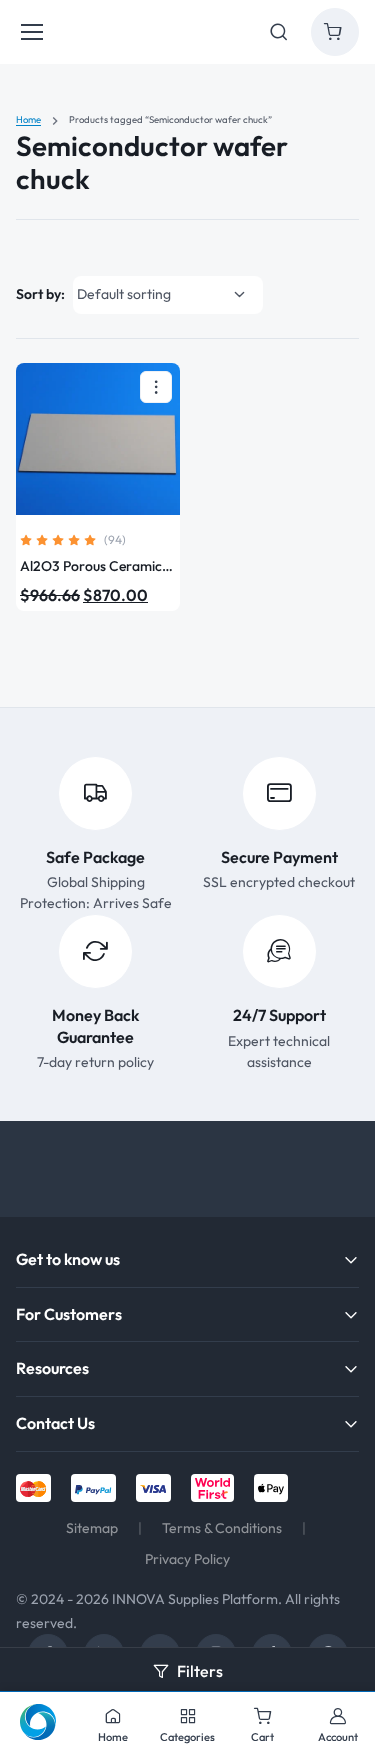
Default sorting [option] (124, 294)
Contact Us (55, 1423)
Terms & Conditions (222, 1528)
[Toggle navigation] (31, 32)
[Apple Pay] (271, 1488)
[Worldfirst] (212, 1488)
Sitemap (92, 1528)
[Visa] (153, 1488)
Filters (200, 1671)
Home (28, 119)
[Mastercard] (33, 1488)
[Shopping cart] (335, 32)
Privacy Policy (187, 1559)
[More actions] (156, 387)
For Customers (69, 1314)
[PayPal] (93, 1488)
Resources (52, 1368)
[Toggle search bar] (279, 32)
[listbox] (168, 295)
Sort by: (40, 294)
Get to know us (68, 1259)
